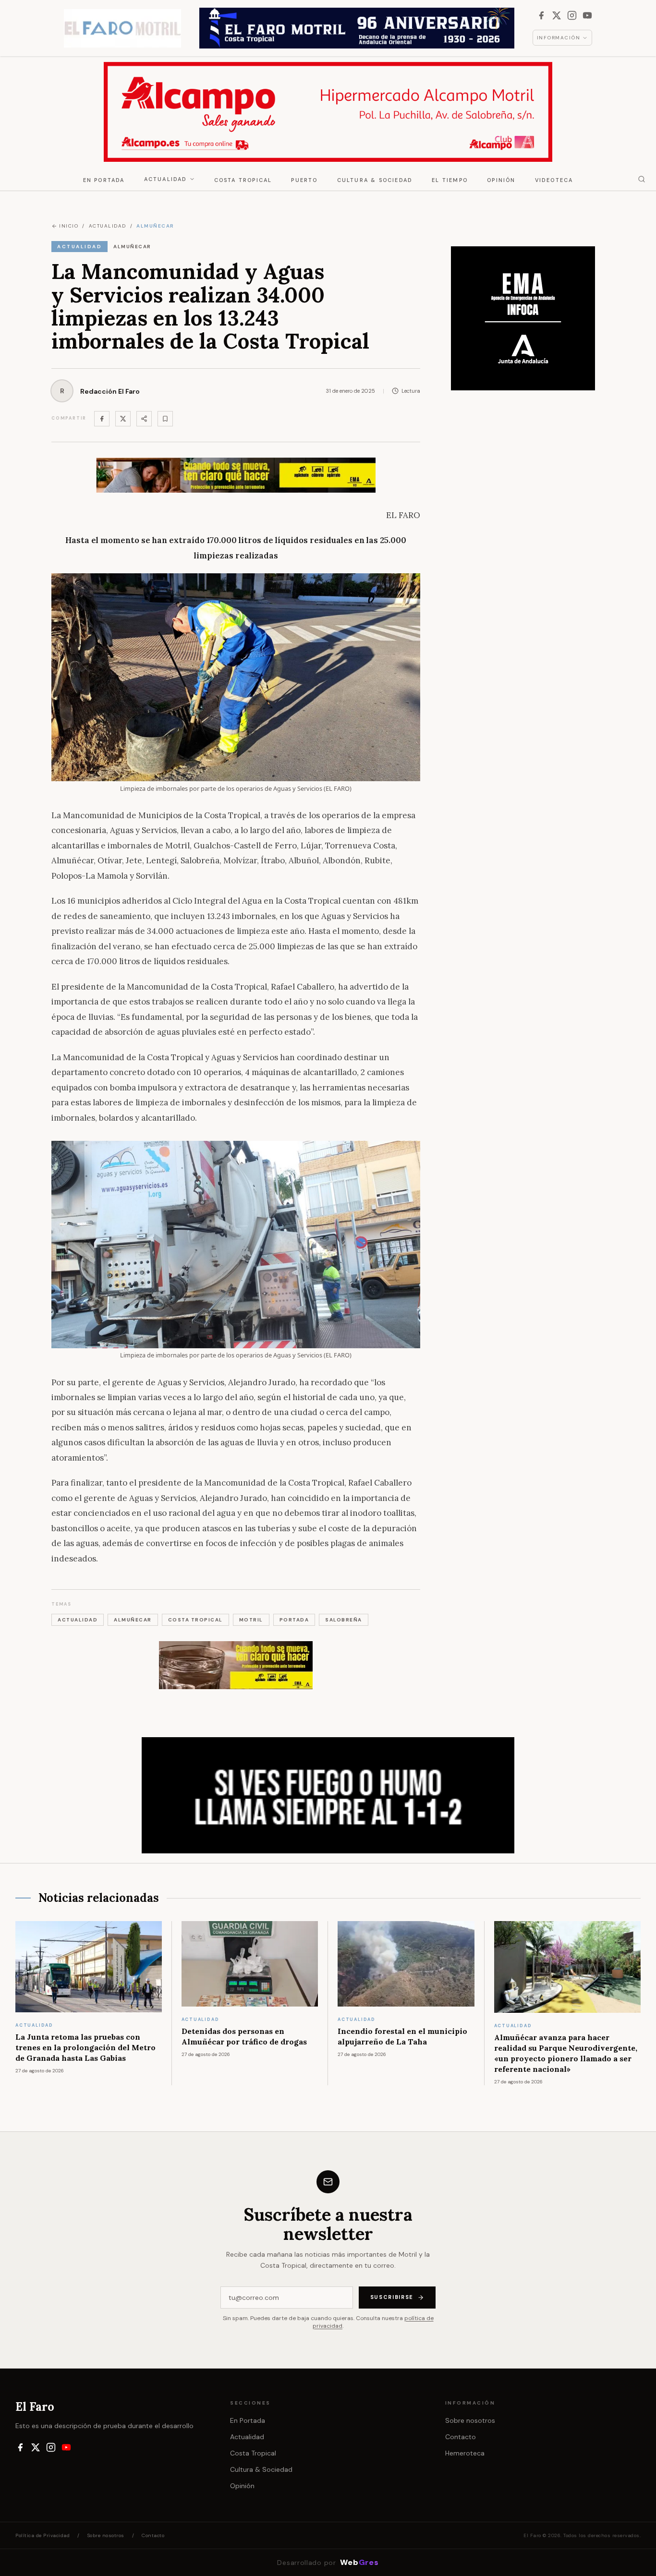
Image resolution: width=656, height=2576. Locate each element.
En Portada (104, 180)
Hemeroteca (465, 2453)
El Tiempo (450, 180)
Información (559, 38)
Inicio (69, 226)
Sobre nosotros (470, 2420)
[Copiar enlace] (165, 419)
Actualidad (166, 179)
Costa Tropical (243, 180)
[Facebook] (541, 15)
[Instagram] (572, 15)
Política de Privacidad (43, 2535)
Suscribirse (392, 2297)
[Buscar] (642, 179)
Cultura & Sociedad (375, 180)
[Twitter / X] (123, 419)
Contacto (461, 2437)
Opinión (501, 180)
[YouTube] (587, 15)
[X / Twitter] (557, 15)
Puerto (304, 180)
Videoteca (554, 180)
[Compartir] (144, 419)
